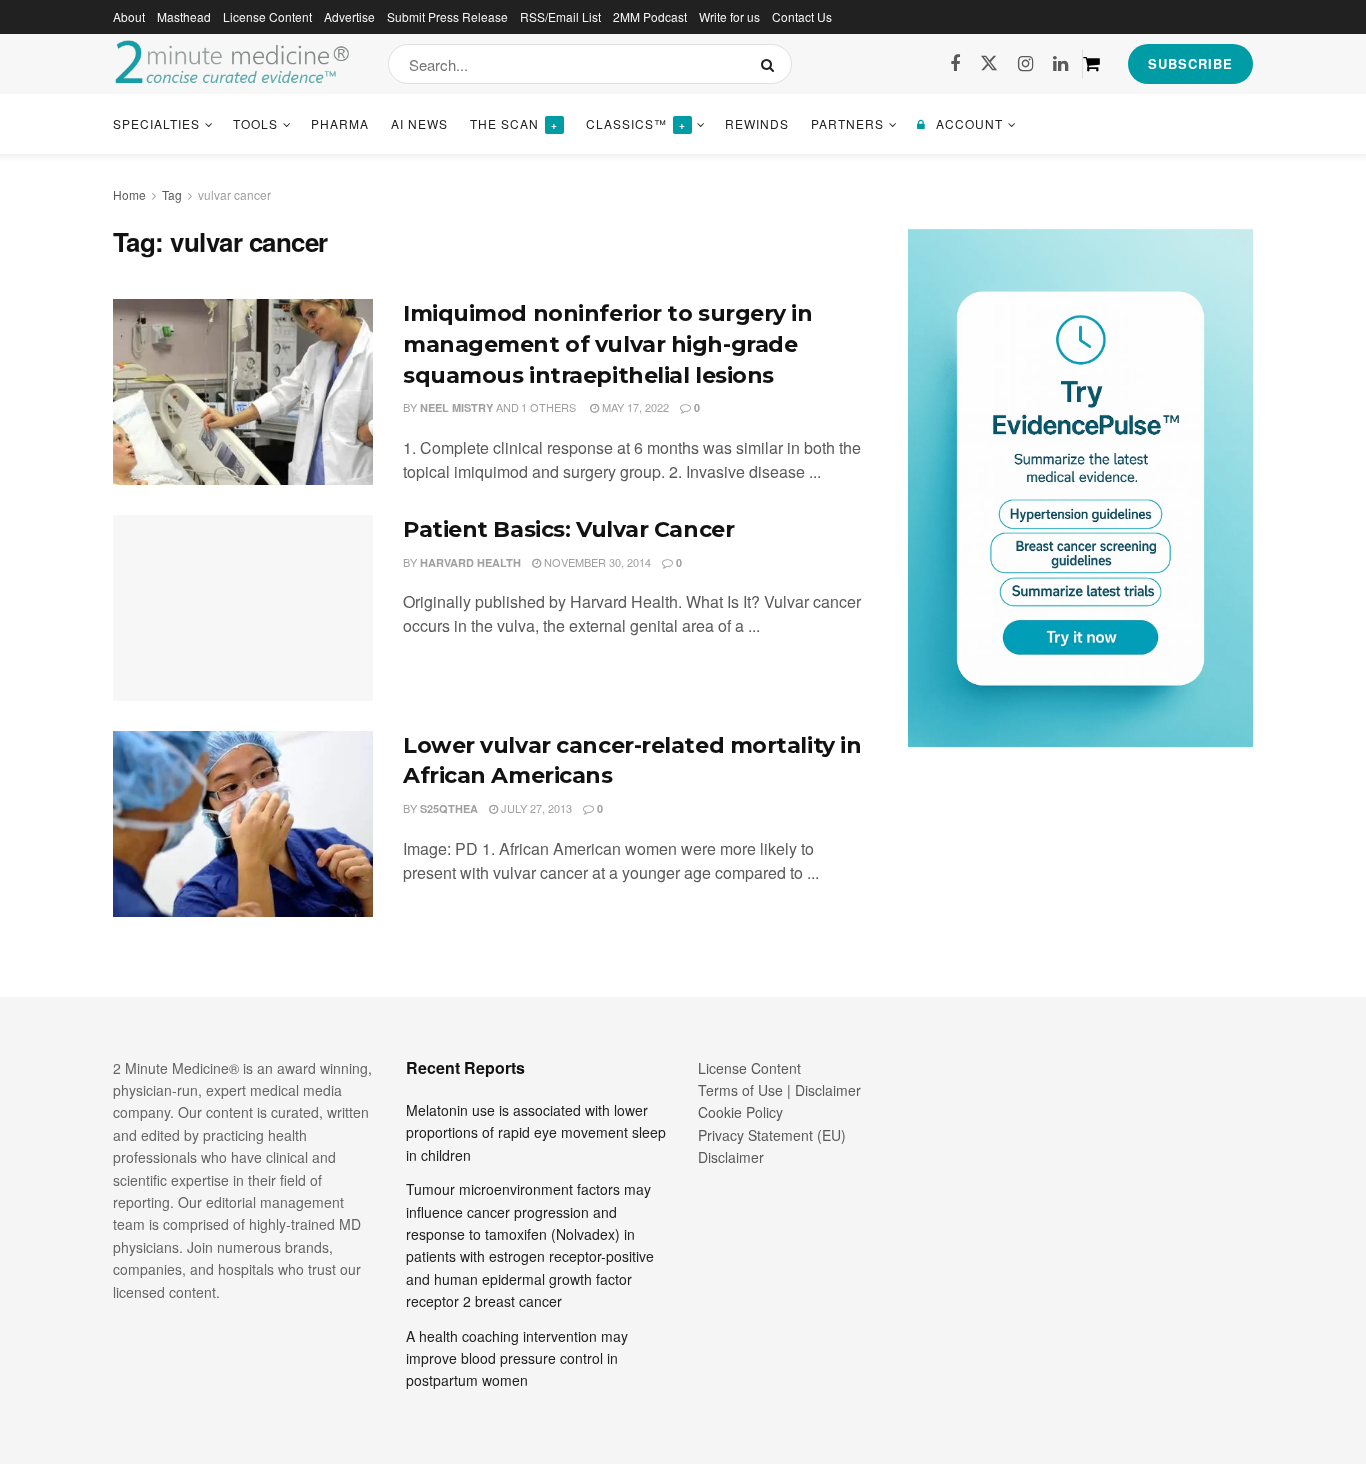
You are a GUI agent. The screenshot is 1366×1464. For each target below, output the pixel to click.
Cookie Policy (740, 1112)
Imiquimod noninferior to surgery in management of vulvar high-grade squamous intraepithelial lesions (608, 344)
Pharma (340, 123)
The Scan (514, 123)
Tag (172, 194)
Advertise (349, 16)
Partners (847, 123)
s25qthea (449, 808)
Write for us (729, 16)
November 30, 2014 (596, 562)
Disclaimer (731, 1157)
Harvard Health (470, 562)
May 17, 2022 (634, 407)
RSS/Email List (560, 16)
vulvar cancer (234, 194)
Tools (255, 123)
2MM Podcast (650, 16)
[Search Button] (771, 64)
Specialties (156, 123)
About (129, 16)
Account (969, 123)
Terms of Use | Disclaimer (779, 1090)
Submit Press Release (447, 16)
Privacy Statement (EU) (772, 1135)
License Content (267, 16)
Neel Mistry (456, 407)
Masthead (184, 16)
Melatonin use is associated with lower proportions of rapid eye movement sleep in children (536, 1132)
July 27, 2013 (535, 808)
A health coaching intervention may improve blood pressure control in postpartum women (517, 1358)
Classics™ (636, 123)
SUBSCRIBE (1190, 63)
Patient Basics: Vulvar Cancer (568, 529)
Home (129, 194)
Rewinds (757, 123)
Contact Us (802, 16)
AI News (419, 123)
